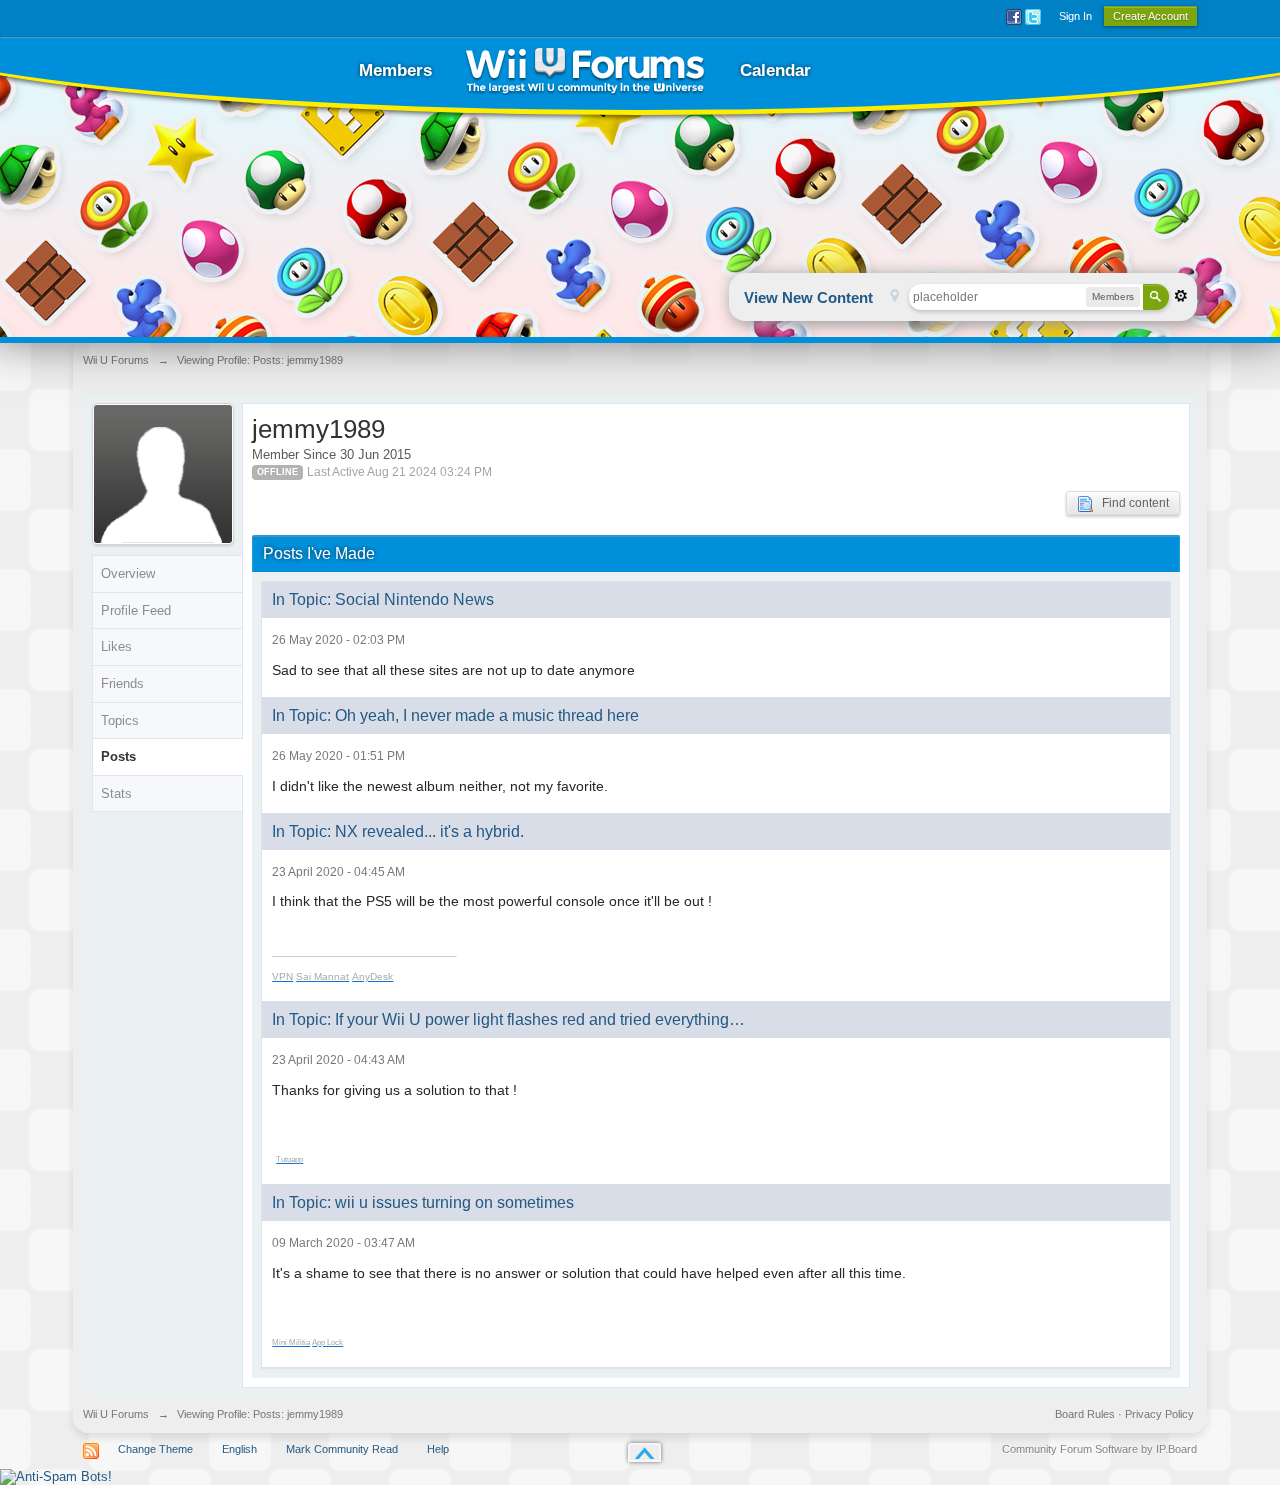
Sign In (1075, 16)
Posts (118, 756)
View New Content (808, 297)
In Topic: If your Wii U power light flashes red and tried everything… (508, 1019)
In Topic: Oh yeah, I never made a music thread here (455, 715)
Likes (116, 646)
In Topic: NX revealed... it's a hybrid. (398, 831)
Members (395, 70)
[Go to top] (644, 1452)
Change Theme (155, 1449)
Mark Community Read (342, 1449)
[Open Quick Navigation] (894, 297)
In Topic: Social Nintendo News (383, 599)
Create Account (1150, 16)
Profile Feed (136, 610)
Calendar (775, 70)
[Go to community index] (585, 70)
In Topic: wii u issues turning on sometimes (423, 1202)
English (239, 1449)
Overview (128, 573)
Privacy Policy (1159, 1414)
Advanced (1181, 296)
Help (438, 1449)
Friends (122, 683)
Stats (116, 793)
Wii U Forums (116, 1414)
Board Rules (1085, 1414)
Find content (1131, 503)
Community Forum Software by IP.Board (1099, 1449)
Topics (120, 720)
